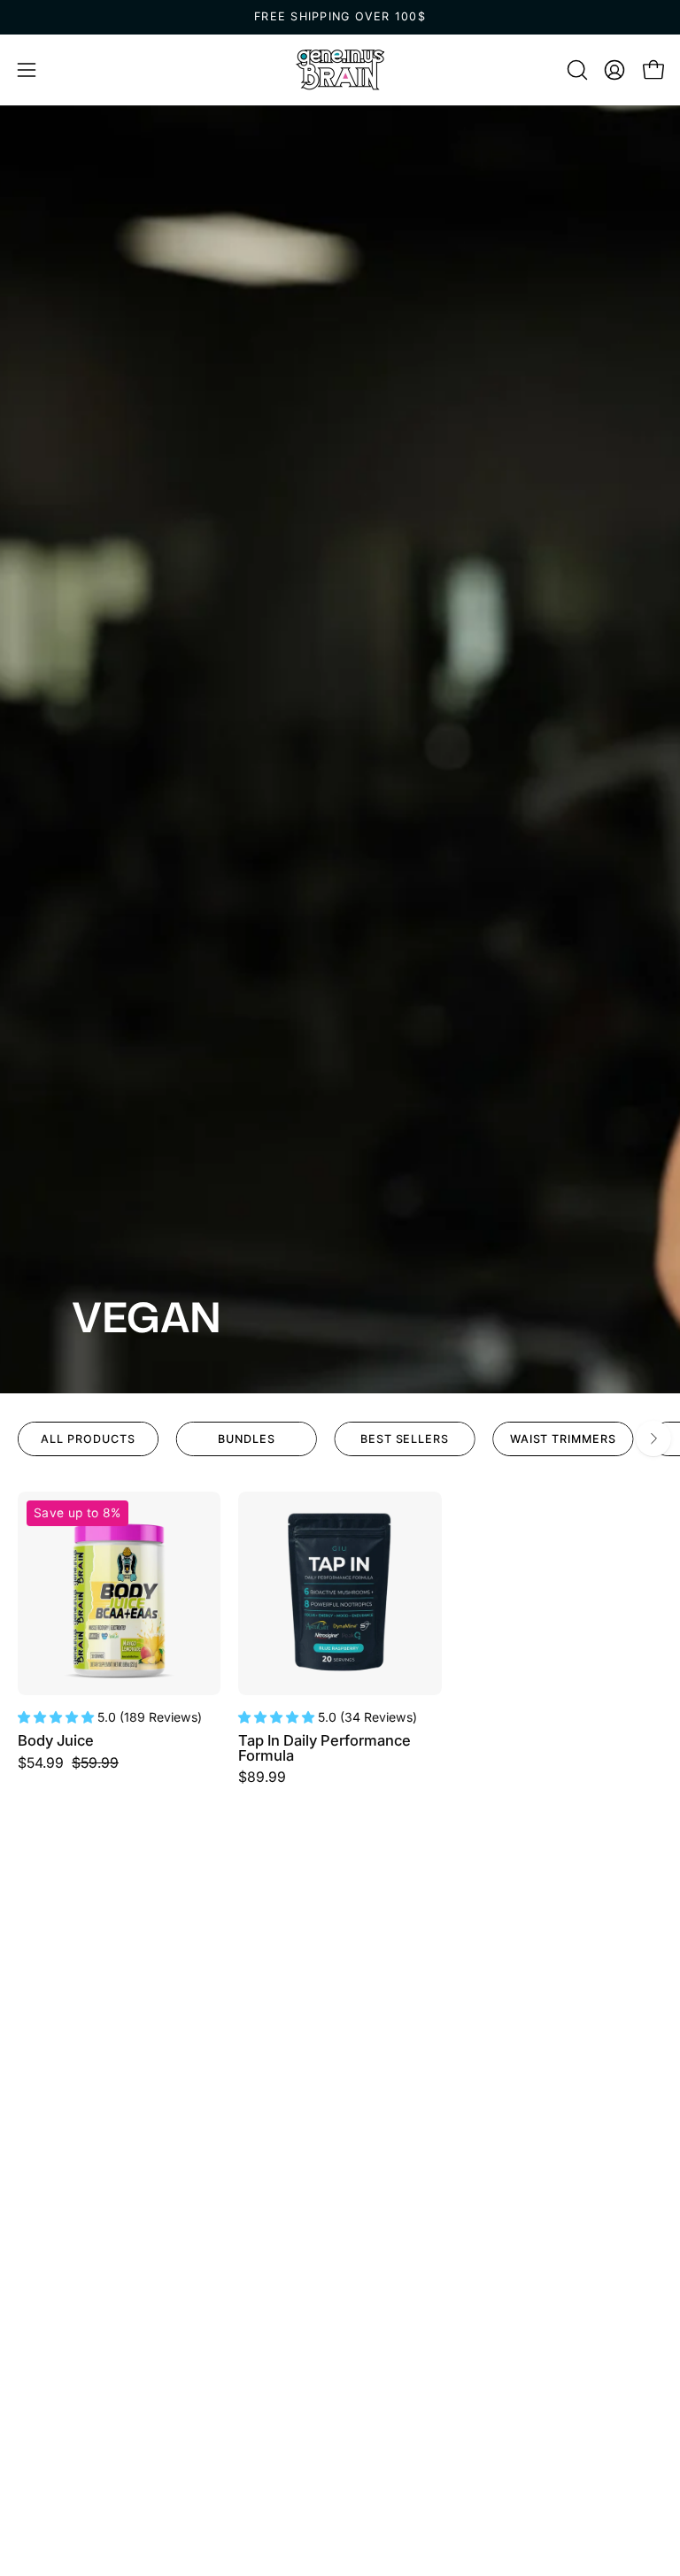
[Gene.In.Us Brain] (340, 70)
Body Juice (56, 1741)
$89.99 (262, 1778)
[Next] (653, 1438)
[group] (340, 17)
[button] (576, 70)
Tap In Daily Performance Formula (325, 1748)
